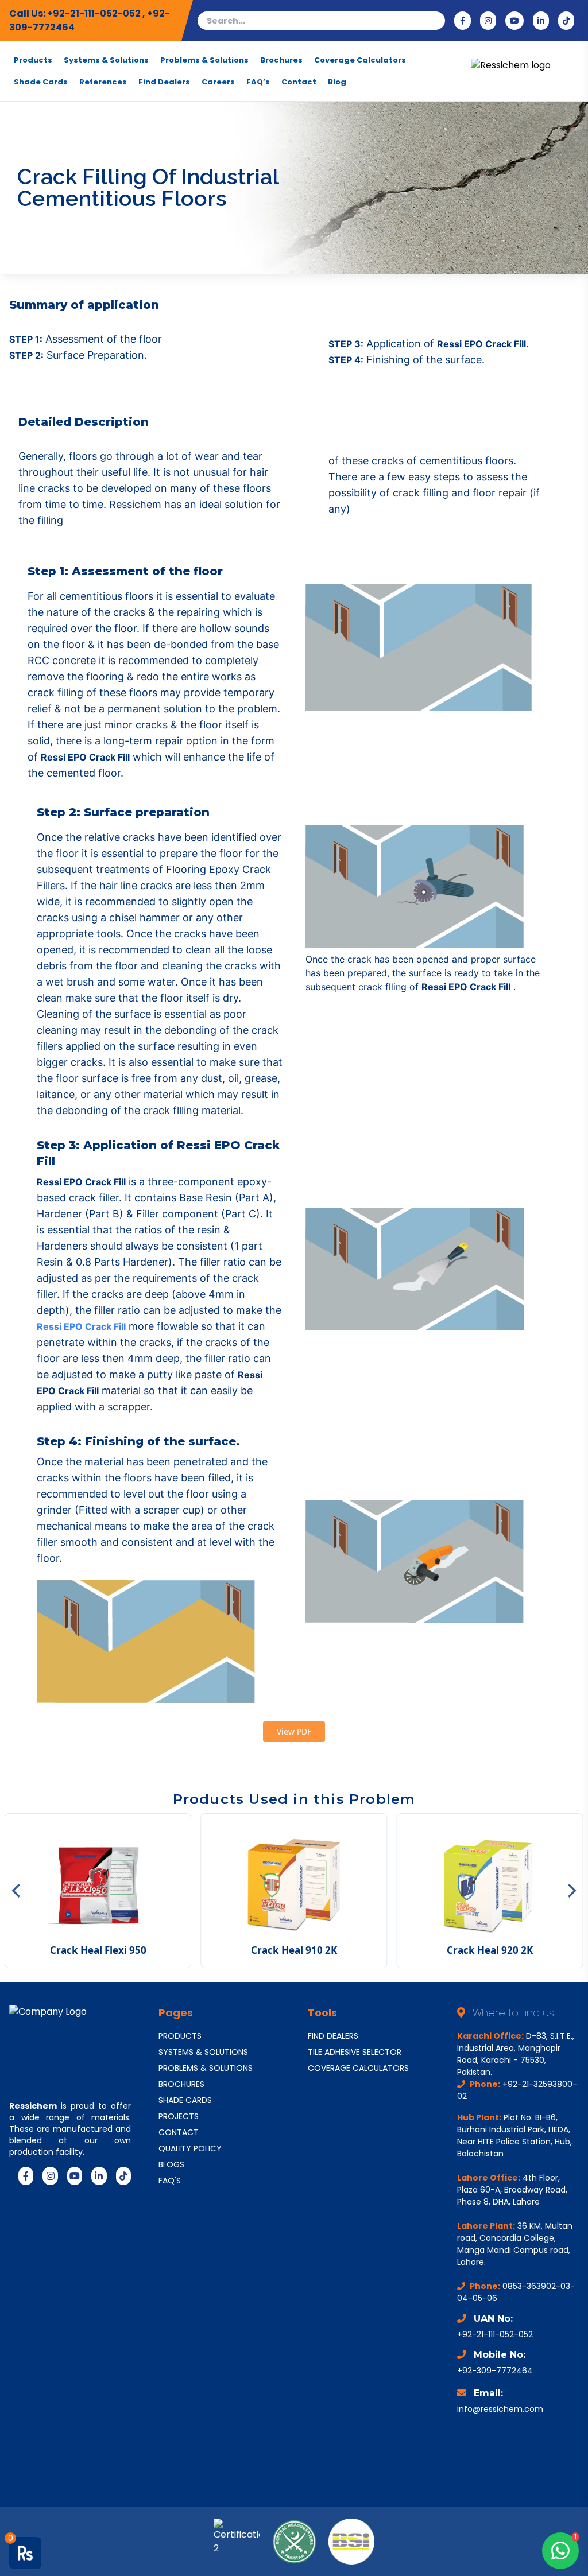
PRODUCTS (180, 2036)
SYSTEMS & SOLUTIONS (203, 2052)
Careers (218, 82)
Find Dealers (164, 82)
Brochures (281, 60)
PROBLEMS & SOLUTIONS (206, 2068)
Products (33, 60)
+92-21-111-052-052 (95, 13)
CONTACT (179, 2132)
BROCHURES (181, 2084)
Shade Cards (41, 82)
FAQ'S (170, 2181)
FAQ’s (258, 82)
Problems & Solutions (204, 60)
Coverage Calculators (360, 60)
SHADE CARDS (185, 2100)
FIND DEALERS (333, 2036)
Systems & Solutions (106, 60)
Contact (299, 82)
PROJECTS (179, 2116)
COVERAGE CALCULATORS (358, 2068)
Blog (337, 82)
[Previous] (17, 1891)
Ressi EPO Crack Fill (81, 1326)
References (103, 82)
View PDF (294, 1731)
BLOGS (171, 2164)
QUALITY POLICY (190, 2148)
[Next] (571, 1891)
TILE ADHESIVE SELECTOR (355, 2052)
